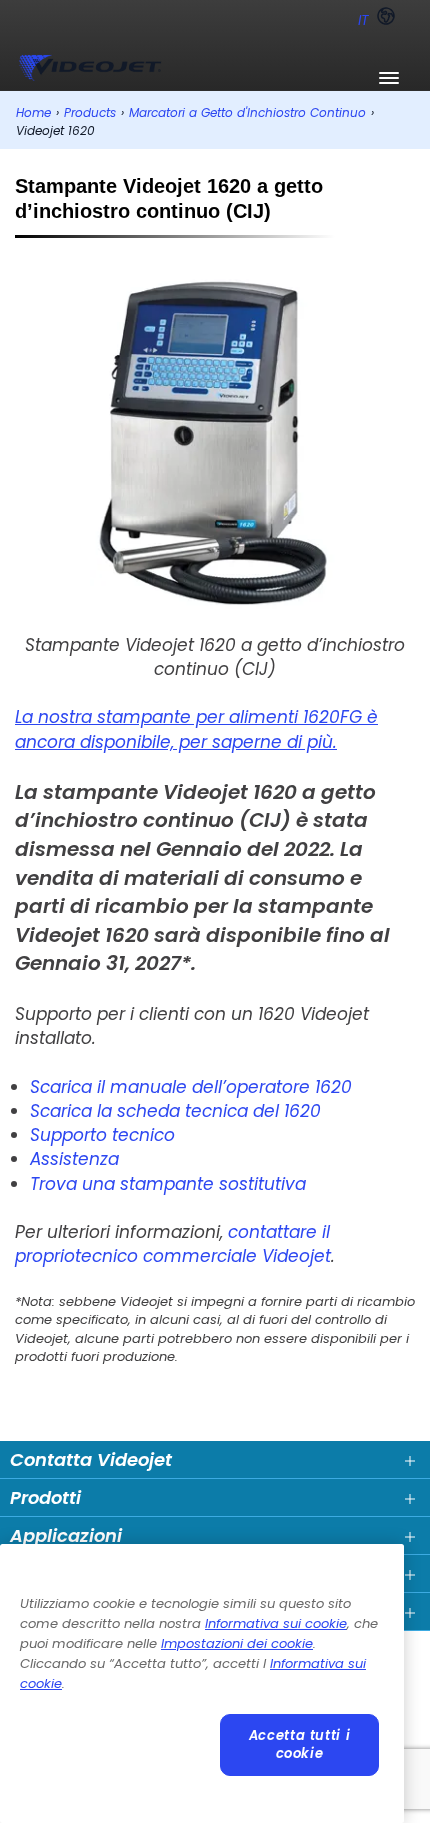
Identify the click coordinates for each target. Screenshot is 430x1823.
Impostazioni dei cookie (237, 1643)
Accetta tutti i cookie (300, 1744)
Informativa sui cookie (276, 1623)
